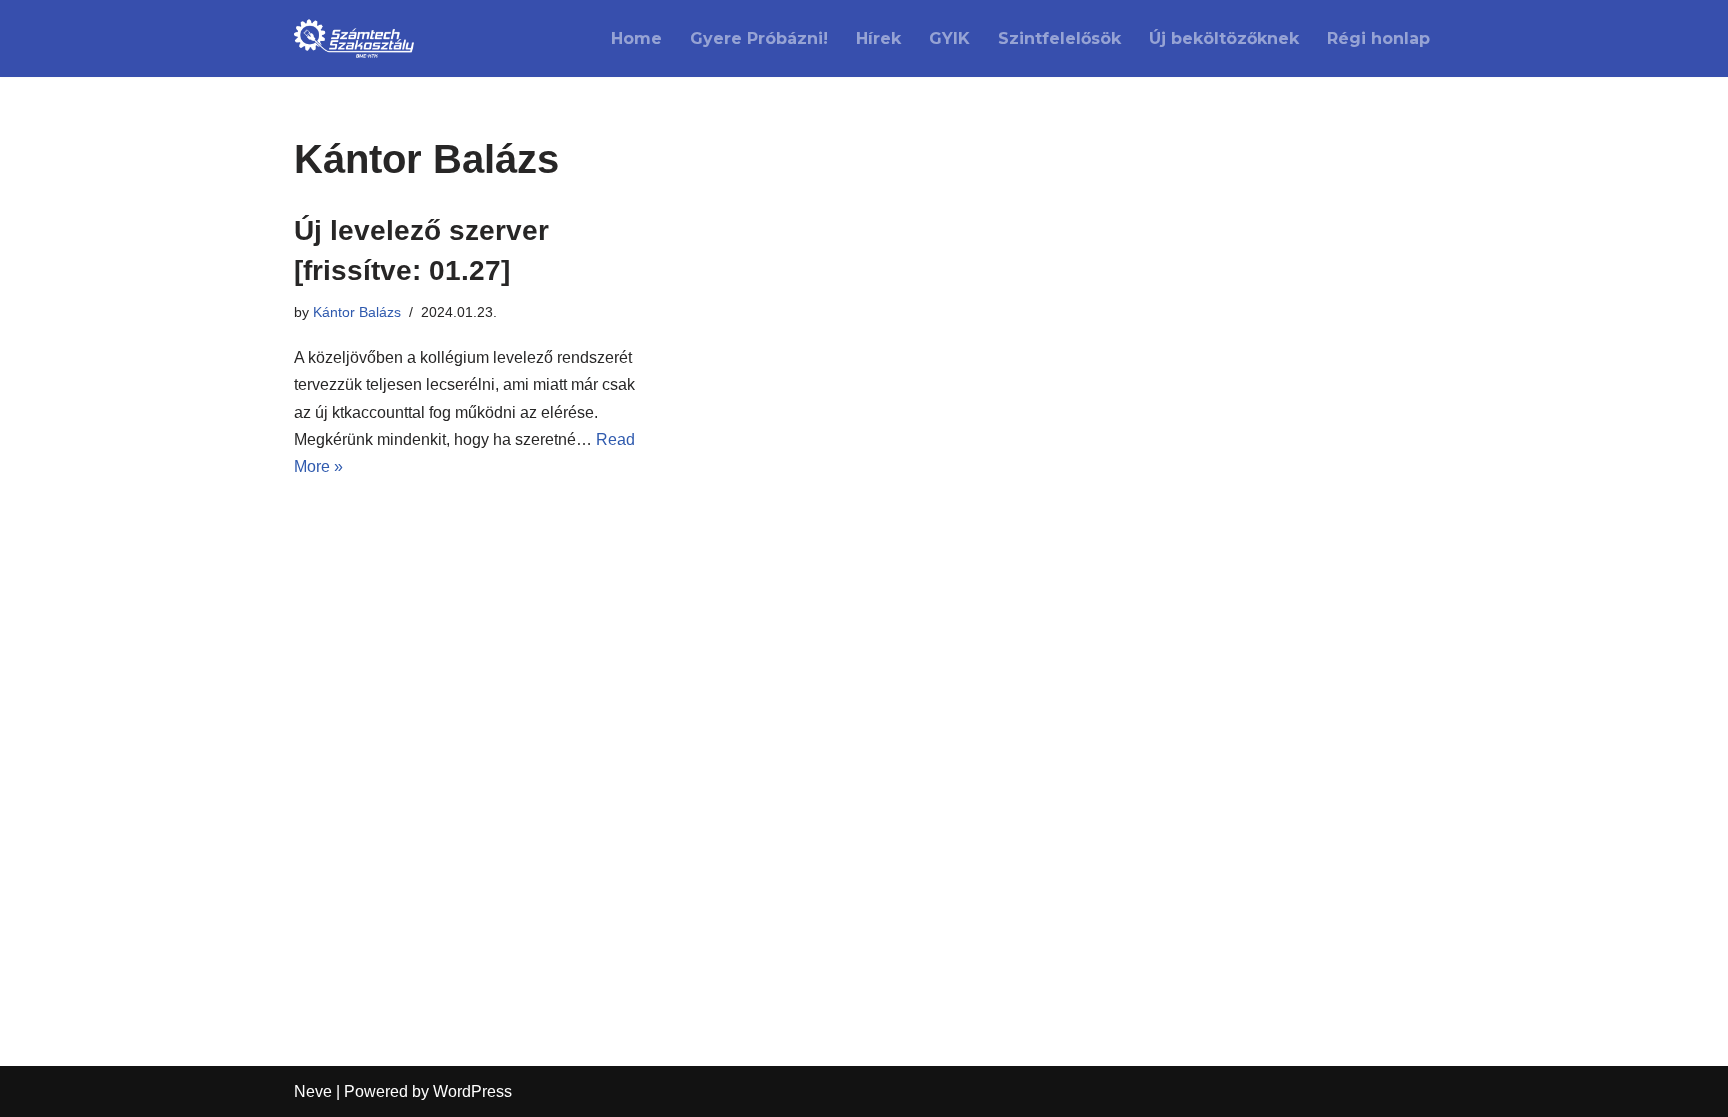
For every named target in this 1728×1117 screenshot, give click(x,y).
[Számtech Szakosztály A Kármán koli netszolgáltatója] (354, 38)
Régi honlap (1378, 38)
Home (636, 38)
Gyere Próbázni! (759, 38)
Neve (313, 1091)
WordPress (472, 1091)
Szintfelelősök (1059, 38)
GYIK (949, 38)
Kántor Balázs (357, 312)
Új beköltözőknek (1224, 38)
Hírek (878, 38)
